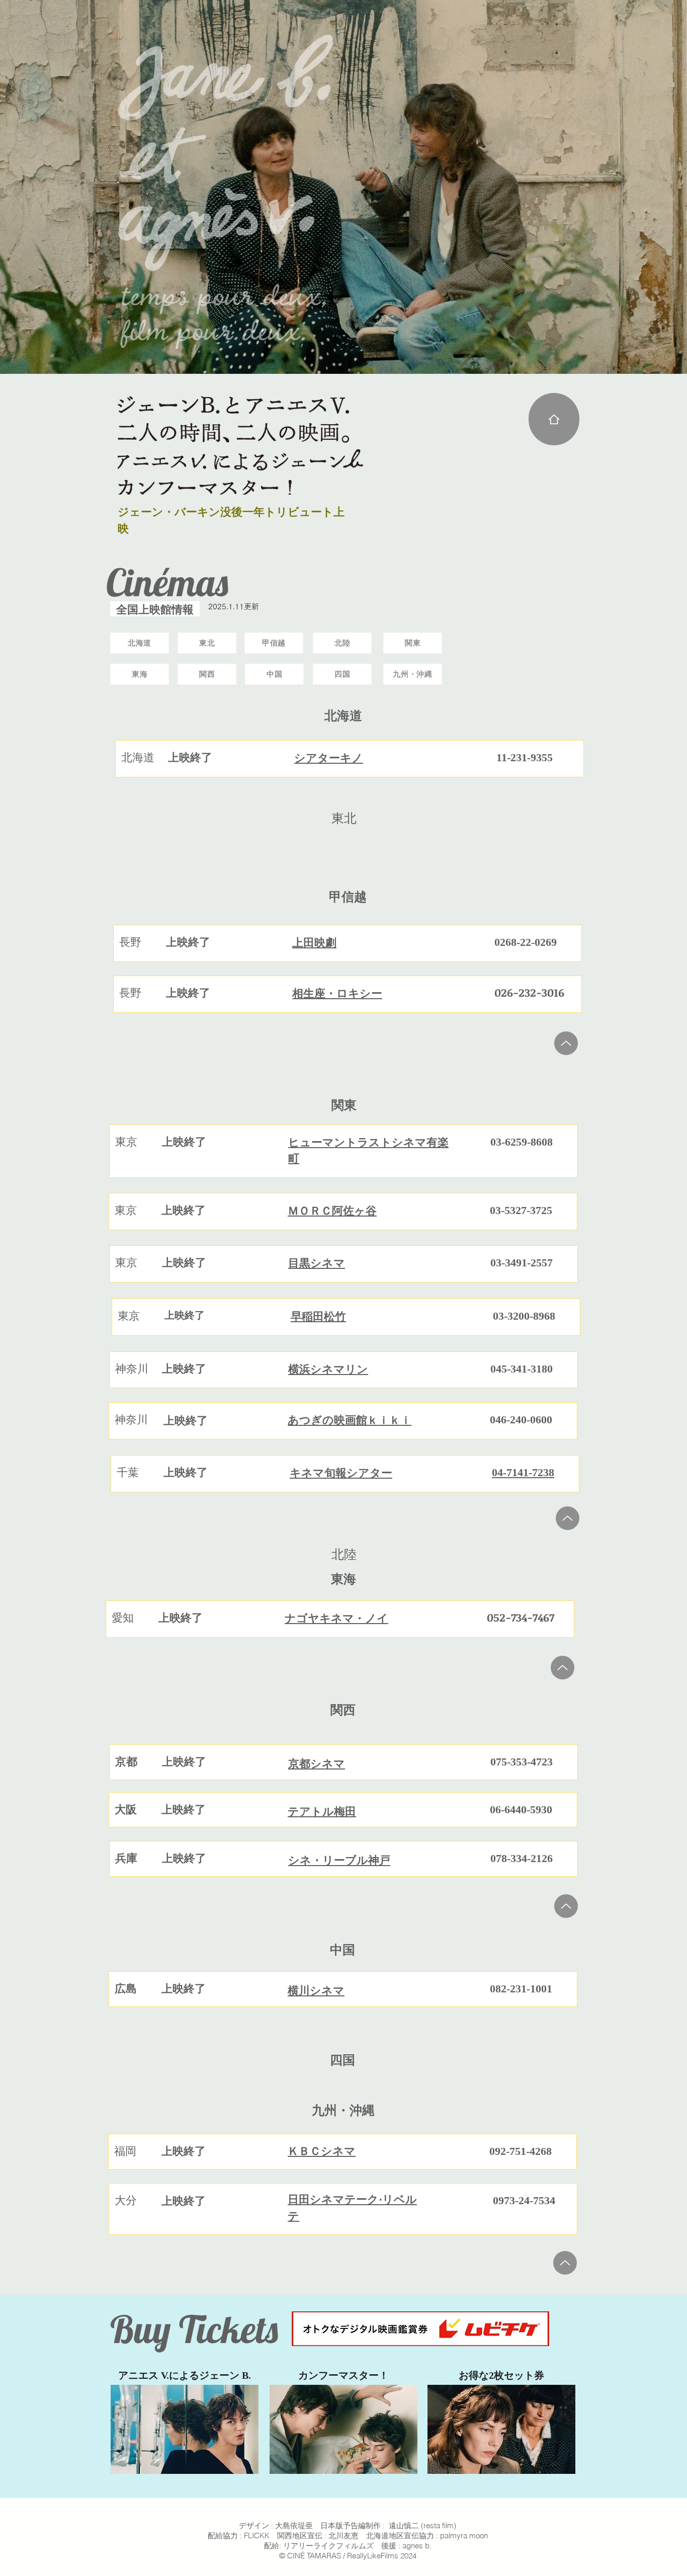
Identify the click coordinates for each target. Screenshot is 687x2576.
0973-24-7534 (524, 2200)
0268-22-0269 (526, 942)
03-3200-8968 (524, 1316)
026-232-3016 (529, 992)
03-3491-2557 (522, 1263)
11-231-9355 (525, 757)
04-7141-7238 (523, 1472)
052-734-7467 (521, 1617)
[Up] (566, 1043)
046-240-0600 (521, 1420)
